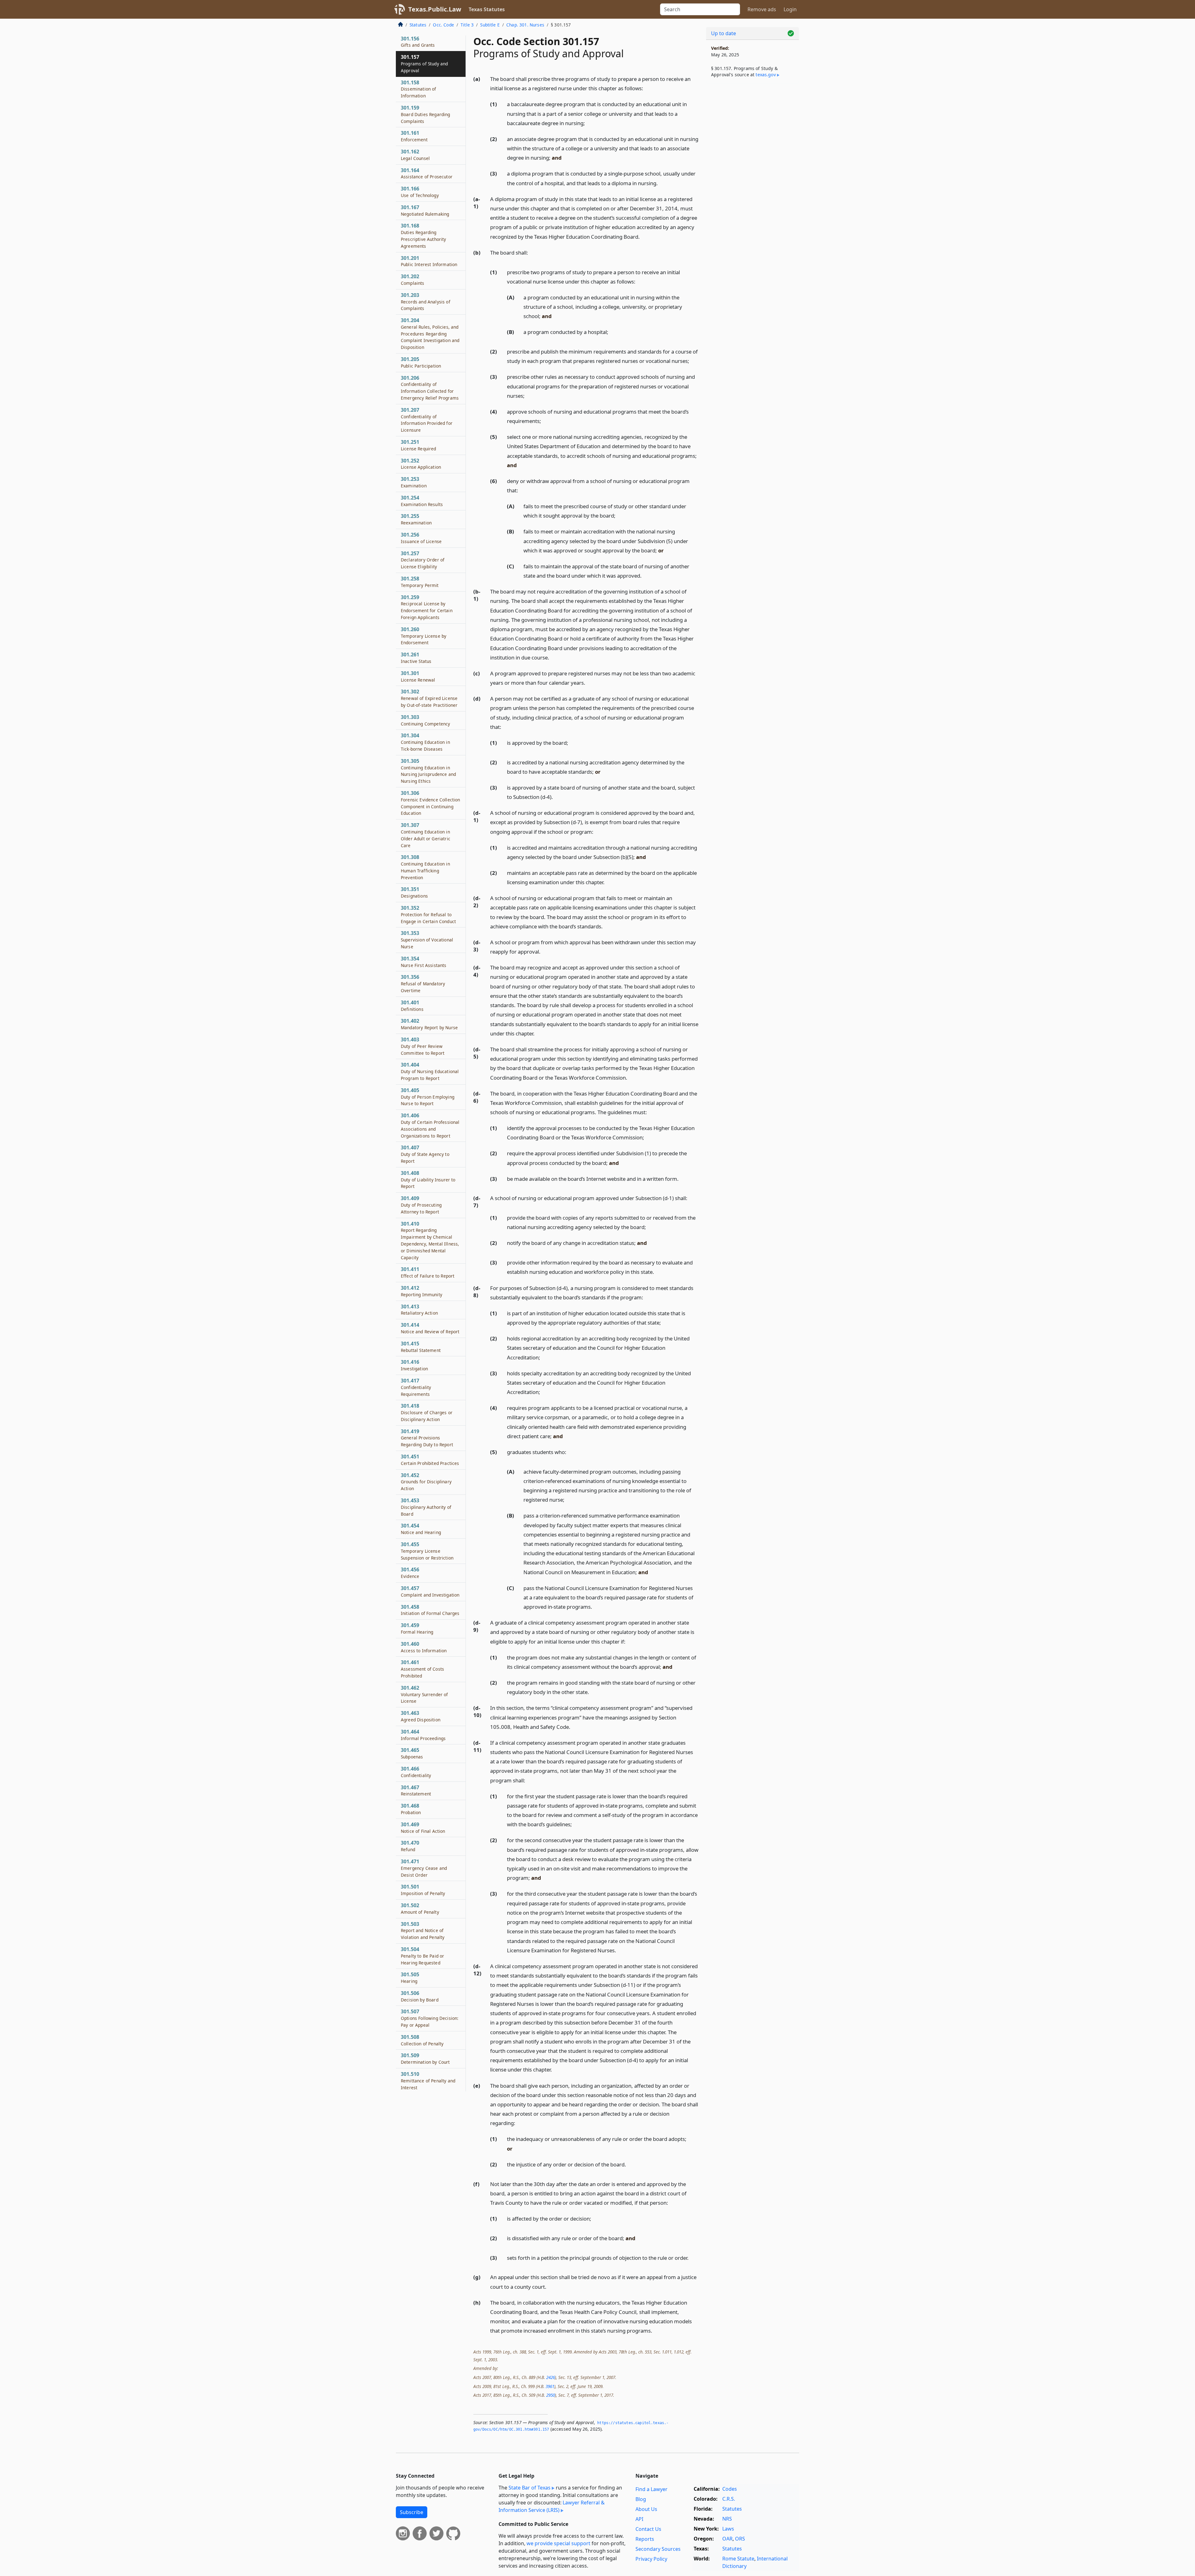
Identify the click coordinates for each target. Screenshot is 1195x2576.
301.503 (423, 1931)
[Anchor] (647, 88)
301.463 (421, 1716)
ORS (740, 2539)
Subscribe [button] (412, 2512)
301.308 (425, 867)
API (639, 2519)
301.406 (430, 1125)
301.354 (424, 962)
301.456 (410, 1573)
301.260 (424, 636)
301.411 (428, 1272)
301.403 (423, 1046)
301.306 (430, 803)
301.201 (429, 261)
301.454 (421, 1529)
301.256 (421, 538)
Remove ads (762, 9)
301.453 (426, 1507)
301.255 (416, 519)
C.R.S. (729, 2499)
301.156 (418, 42)
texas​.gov (766, 75)
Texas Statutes (487, 9)
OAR (727, 2539)
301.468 (411, 1809)
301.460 (424, 1647)
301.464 (423, 1735)
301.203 (426, 302)
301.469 (423, 1828)
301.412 (422, 1291)
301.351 (414, 892)
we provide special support (558, 2543)
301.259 (427, 607)
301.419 (427, 1438)
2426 (551, 2377)
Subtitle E (490, 25)
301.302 (429, 698)
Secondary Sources (658, 2549)
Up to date (724, 33)
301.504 (422, 1956)
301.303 (425, 720)
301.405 (428, 1097)
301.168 (424, 235)
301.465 (412, 1753)
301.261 (416, 658)
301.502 (420, 1908)
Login (790, 9)
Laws (728, 2529)
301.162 (415, 155)
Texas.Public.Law (435, 9)
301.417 (416, 1387)
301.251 (419, 445)
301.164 (427, 173)
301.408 (428, 1180)
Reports (645, 2539)
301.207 (427, 420)
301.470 (410, 1846)
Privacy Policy (651, 2559)
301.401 (412, 1006)
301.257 (423, 560)
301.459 (417, 1628)
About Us (646, 2509)
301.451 (430, 1460)
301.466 (416, 1772)
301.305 (428, 771)
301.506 (420, 1996)
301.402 (429, 1024)
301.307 (426, 835)
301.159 (426, 114)
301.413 (419, 1310)
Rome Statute (738, 2559)
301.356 (423, 983)
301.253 (414, 482)
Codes (730, 2489)
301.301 (418, 676)
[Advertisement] (752, 185)
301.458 (430, 1610)
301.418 (427, 1412)
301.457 (430, 1591)
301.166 (420, 192)
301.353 (427, 940)
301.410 (430, 1240)
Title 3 (467, 25)
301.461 (422, 1669)
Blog (641, 2499)
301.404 (430, 1071)
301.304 (425, 742)
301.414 (430, 1328)
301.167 (425, 210)
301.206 (430, 388)
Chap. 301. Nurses (525, 25)
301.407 (425, 1154)
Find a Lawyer (651, 2489)
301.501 (423, 1890)
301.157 (424, 63)
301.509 (425, 2058)
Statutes (418, 25)
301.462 (424, 1694)
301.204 (430, 333)
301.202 (413, 279)
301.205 (421, 362)
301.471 (424, 1868)
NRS (727, 2519)
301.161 (414, 136)
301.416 (414, 1365)
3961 (550, 2386)
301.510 (428, 2081)
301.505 (410, 1978)
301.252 (421, 464)
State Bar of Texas (530, 2488)
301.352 (428, 914)
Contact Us (648, 2529)
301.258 (420, 582)
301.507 (430, 2018)
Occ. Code (443, 25)
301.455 (427, 1551)
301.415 (421, 1347)
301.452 (426, 1482)
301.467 (416, 1790)
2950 (551, 2395)
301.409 (421, 1205)
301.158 (419, 89)
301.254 (422, 501)
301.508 (422, 2040)
